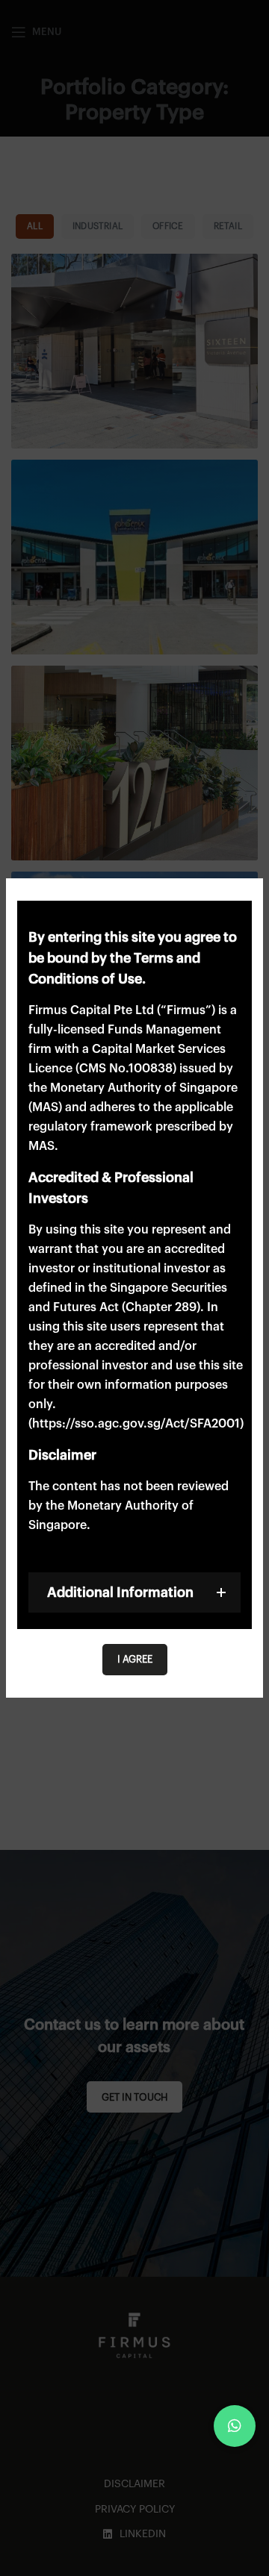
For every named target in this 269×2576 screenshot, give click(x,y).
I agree (135, 1659)
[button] (235, 2426)
